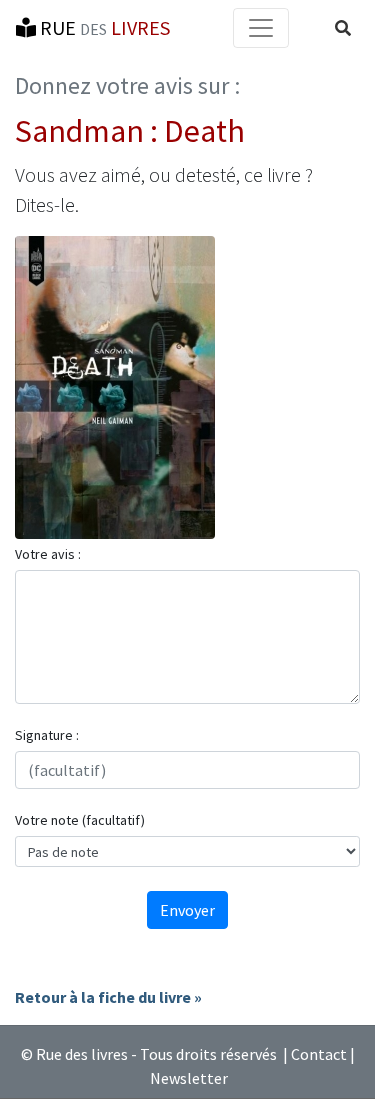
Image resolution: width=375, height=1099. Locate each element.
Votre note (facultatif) (80, 820)
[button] (343, 28)
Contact (319, 1054)
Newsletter (189, 1078)
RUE (103, 27)
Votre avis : (48, 554)
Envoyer (187, 910)
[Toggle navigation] (261, 28)
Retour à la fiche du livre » (108, 997)
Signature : (47, 735)
